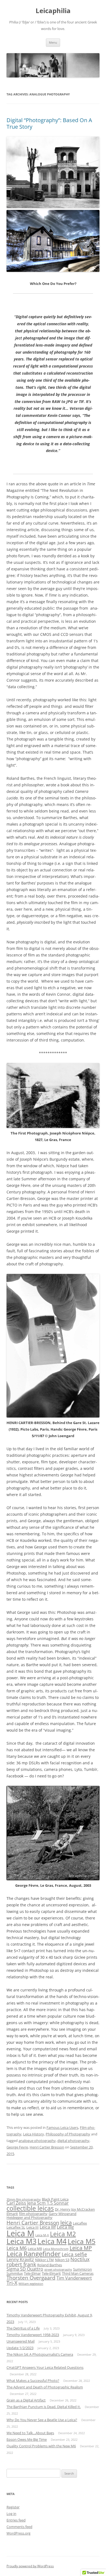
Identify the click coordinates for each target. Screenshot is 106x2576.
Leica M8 (35, 2249)
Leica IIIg (65, 2227)
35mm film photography (24, 2199)
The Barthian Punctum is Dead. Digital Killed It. (44, 2407)
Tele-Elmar (32, 2273)
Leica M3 (21, 2241)
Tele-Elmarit (51, 2273)
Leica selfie (74, 2254)
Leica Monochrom (56, 2249)
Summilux (15, 2273)
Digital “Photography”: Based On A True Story (49, 123)
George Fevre (17, 2147)
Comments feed (19, 2527)
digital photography (73, 2141)
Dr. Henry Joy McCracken (75, 2209)
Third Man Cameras (78, 2273)
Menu (53, 42)
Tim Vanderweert (74, 2278)
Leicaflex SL (16, 2227)
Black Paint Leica (55, 2199)
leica (66, 2222)
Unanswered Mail (21, 2341)
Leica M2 (63, 2234)
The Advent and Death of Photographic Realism (45, 2387)
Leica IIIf (48, 2227)
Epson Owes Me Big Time (27, 2439)
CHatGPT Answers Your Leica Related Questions (45, 2367)
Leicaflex (80, 2223)
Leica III (32, 2227)
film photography (33, 2214)
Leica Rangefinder (34, 2254)
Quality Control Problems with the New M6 (41, 2446)
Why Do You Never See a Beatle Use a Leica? (42, 2420)
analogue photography (37, 2141)
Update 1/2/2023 (20, 2348)
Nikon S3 (62, 2260)
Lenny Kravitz (20, 2259)
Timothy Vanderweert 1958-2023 (33, 2335)
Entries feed (16, 2520)
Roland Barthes (50, 2265)
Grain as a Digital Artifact (26, 2400)
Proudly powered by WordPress (30, 2566)
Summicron (82, 2269)
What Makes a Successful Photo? (33, 2381)
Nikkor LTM (44, 2260)
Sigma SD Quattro (25, 2269)
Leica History (34, 2134)
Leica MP (81, 2248)
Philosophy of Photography (68, 2134)
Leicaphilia (53, 11)
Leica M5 (82, 2241)
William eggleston (31, 2284)
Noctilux (80, 2259)
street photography (58, 2270)
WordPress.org (18, 2533)
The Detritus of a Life (23, 2328)
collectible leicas (30, 2208)
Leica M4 (52, 2241)
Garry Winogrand (63, 2214)
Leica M (20, 2233)
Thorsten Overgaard (31, 2278)
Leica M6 (17, 2248)
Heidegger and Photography (29, 2217)
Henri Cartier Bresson (47, 2147)
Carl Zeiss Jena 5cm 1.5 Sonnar (38, 2203)
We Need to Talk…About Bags (30, 2433)
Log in (11, 2514)
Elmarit (12, 2214)
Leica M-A (42, 2235)
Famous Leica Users (62, 2127)
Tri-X (12, 2283)
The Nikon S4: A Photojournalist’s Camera (40, 2354)
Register (13, 2507)
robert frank (21, 2264)
